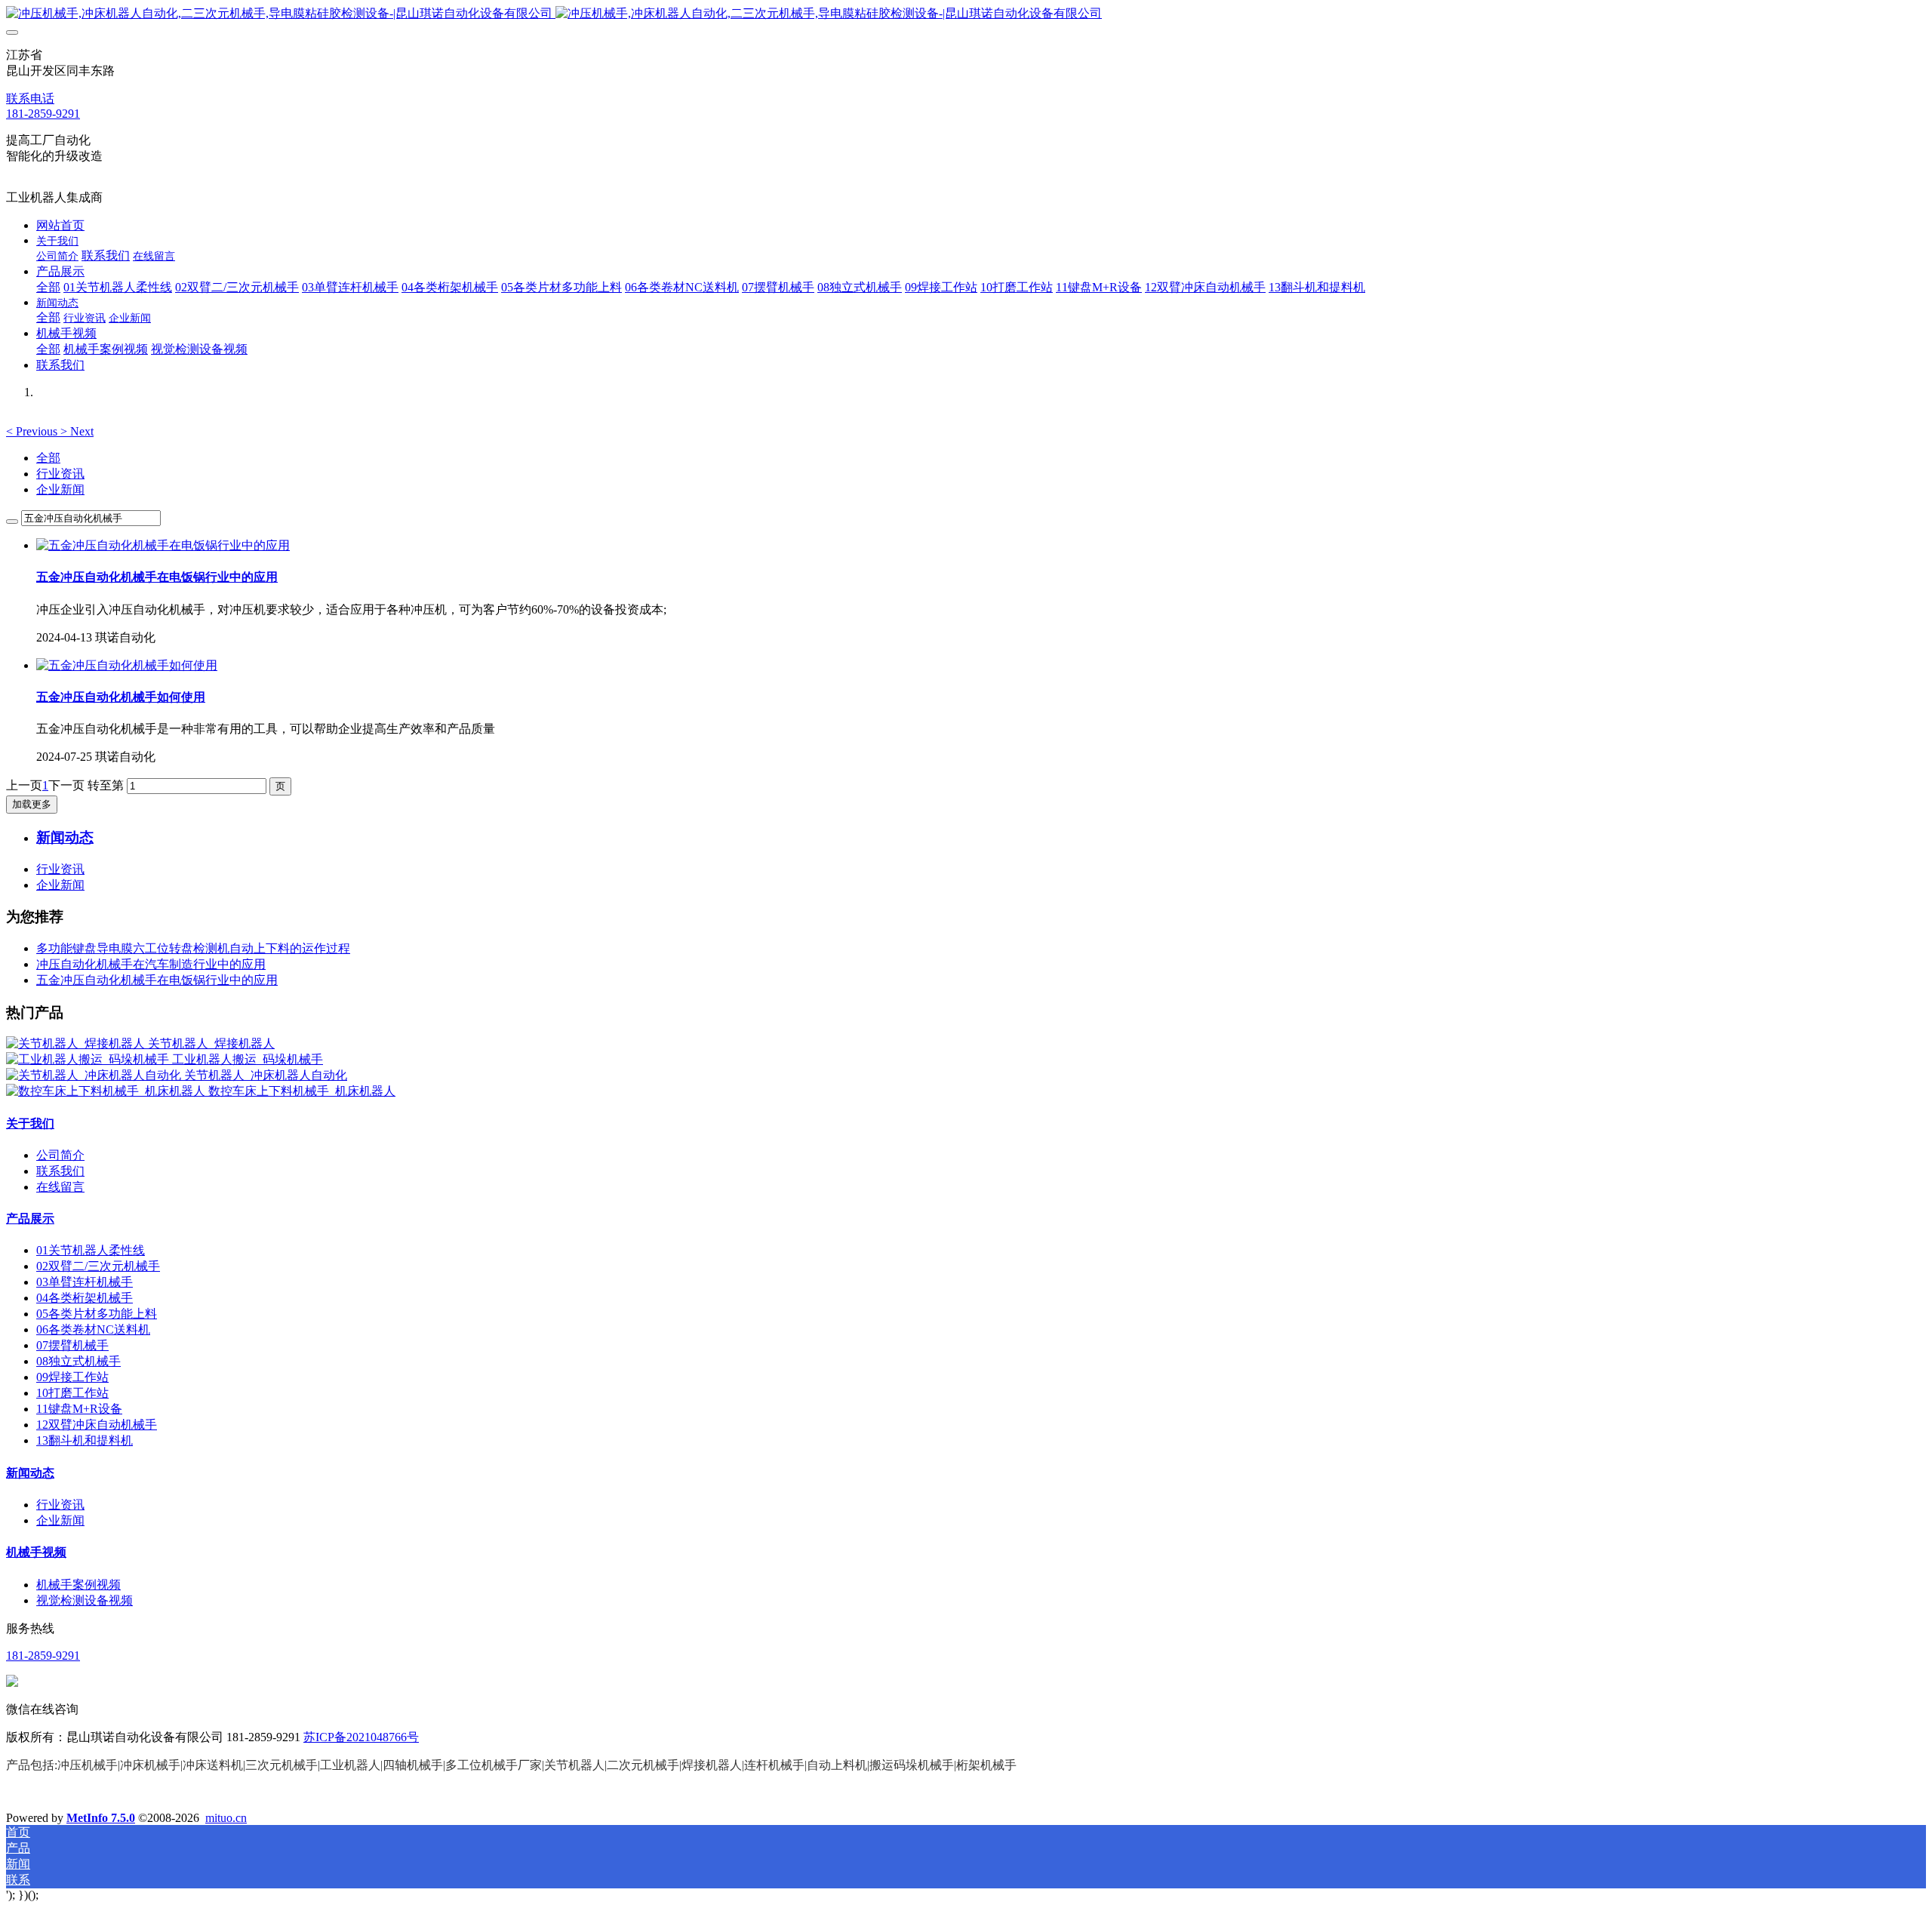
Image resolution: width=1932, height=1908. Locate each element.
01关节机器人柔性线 (91, 1250)
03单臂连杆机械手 (85, 1282)
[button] (33, 431)
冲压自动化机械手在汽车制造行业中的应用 (151, 964)
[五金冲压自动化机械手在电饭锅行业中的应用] (163, 545)
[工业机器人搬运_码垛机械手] (89, 1059)
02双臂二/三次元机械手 (98, 1266)
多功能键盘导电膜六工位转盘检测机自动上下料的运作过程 (193, 948)
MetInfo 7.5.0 (101, 1818)
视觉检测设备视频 (85, 1600)
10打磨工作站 (72, 1393)
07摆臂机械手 (72, 1345)
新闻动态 (30, 1473)
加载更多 (32, 804)
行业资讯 (60, 474)
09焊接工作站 (72, 1377)
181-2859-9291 (43, 114)
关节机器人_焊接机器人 (211, 1043)
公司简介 (60, 1155)
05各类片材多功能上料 (97, 1314)
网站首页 (60, 225)
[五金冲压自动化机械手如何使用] (127, 665)
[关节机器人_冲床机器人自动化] (95, 1075)
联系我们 (60, 1171)
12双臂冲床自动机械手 (97, 1425)
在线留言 (60, 1187)
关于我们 (30, 1123)
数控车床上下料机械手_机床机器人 (302, 1091)
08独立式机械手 (78, 1361)
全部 (48, 287)
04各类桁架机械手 (85, 1298)
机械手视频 (36, 1552)
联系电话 (30, 98)
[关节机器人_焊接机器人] (77, 1043)
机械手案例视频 (78, 1585)
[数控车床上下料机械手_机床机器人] (107, 1091)
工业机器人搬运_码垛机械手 (248, 1059)
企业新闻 (60, 489)
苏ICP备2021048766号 (361, 1737)
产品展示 (30, 1219)
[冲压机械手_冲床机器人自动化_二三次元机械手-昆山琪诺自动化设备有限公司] (966, 14)
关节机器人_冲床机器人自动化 (266, 1075)
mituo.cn (226, 1818)
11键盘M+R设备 (79, 1409)
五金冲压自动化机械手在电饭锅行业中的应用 (157, 980)
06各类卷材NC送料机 (93, 1329)
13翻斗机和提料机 (85, 1440)
